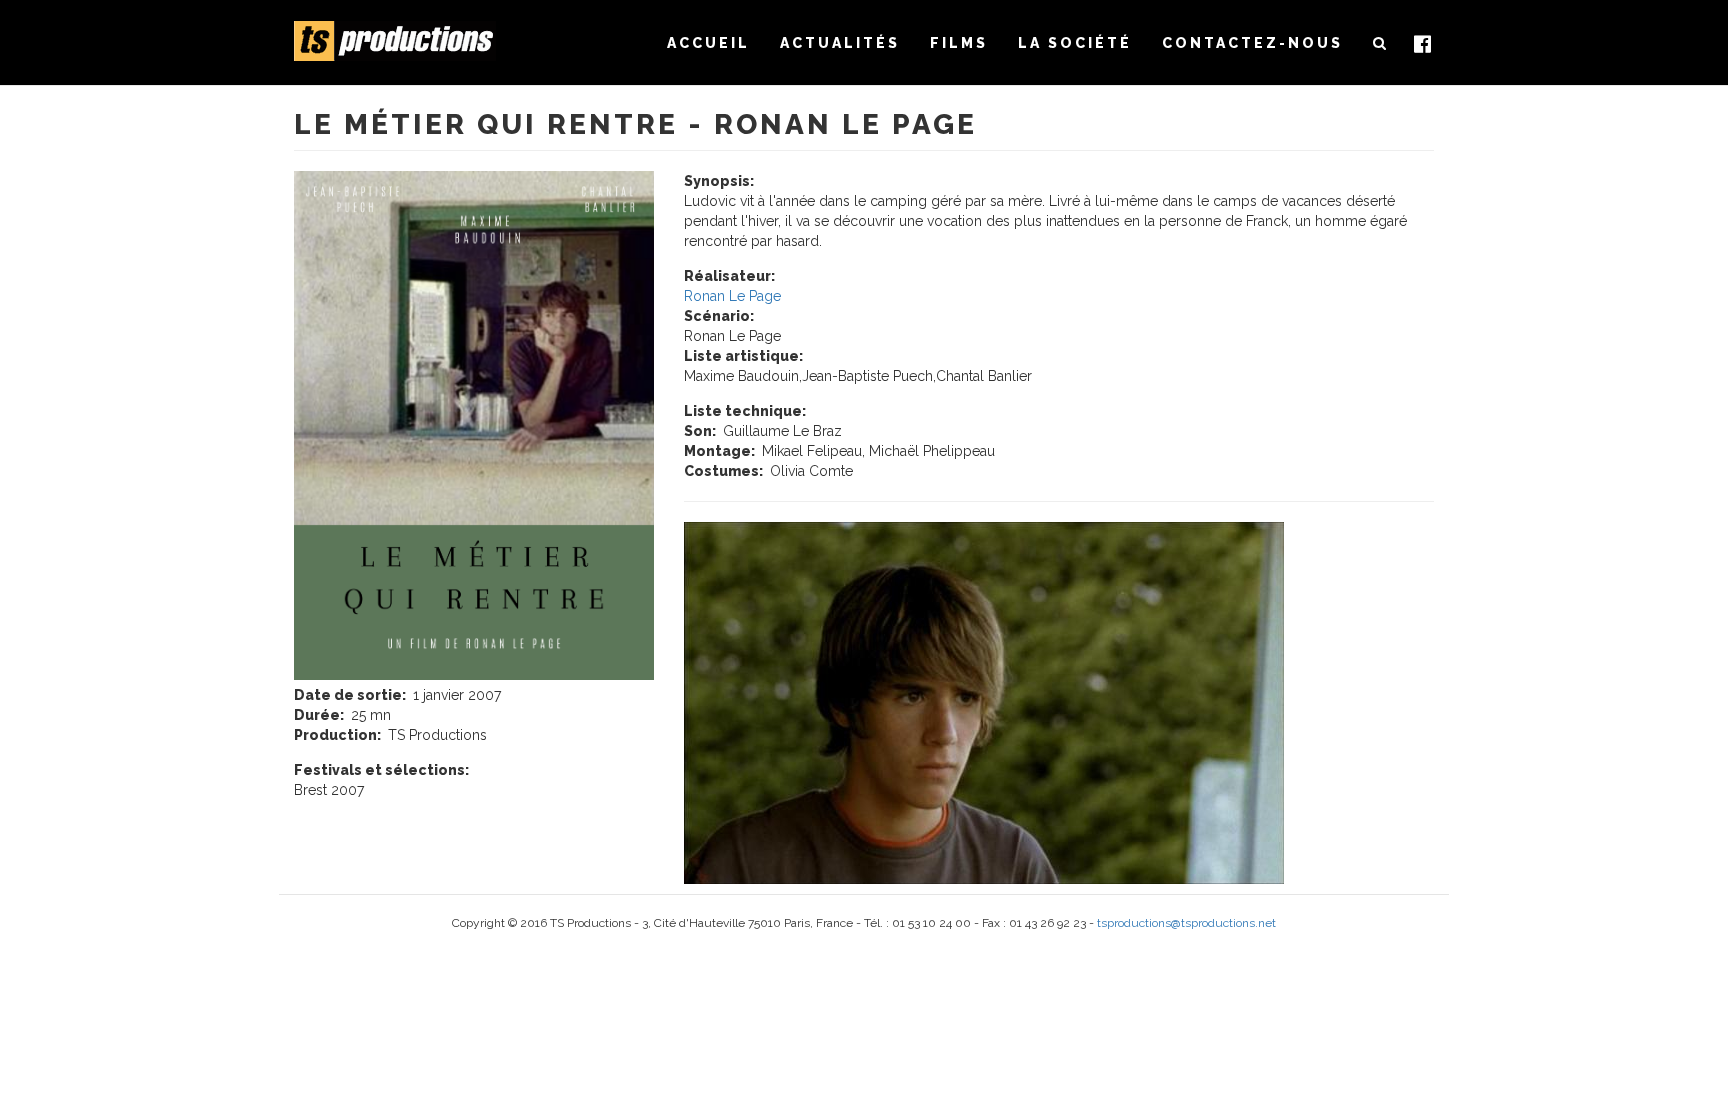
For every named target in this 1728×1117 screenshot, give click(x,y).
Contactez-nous (1252, 43)
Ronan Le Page (732, 296)
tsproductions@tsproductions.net (1186, 923)
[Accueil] (402, 41)
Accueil (708, 43)
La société (1075, 43)
